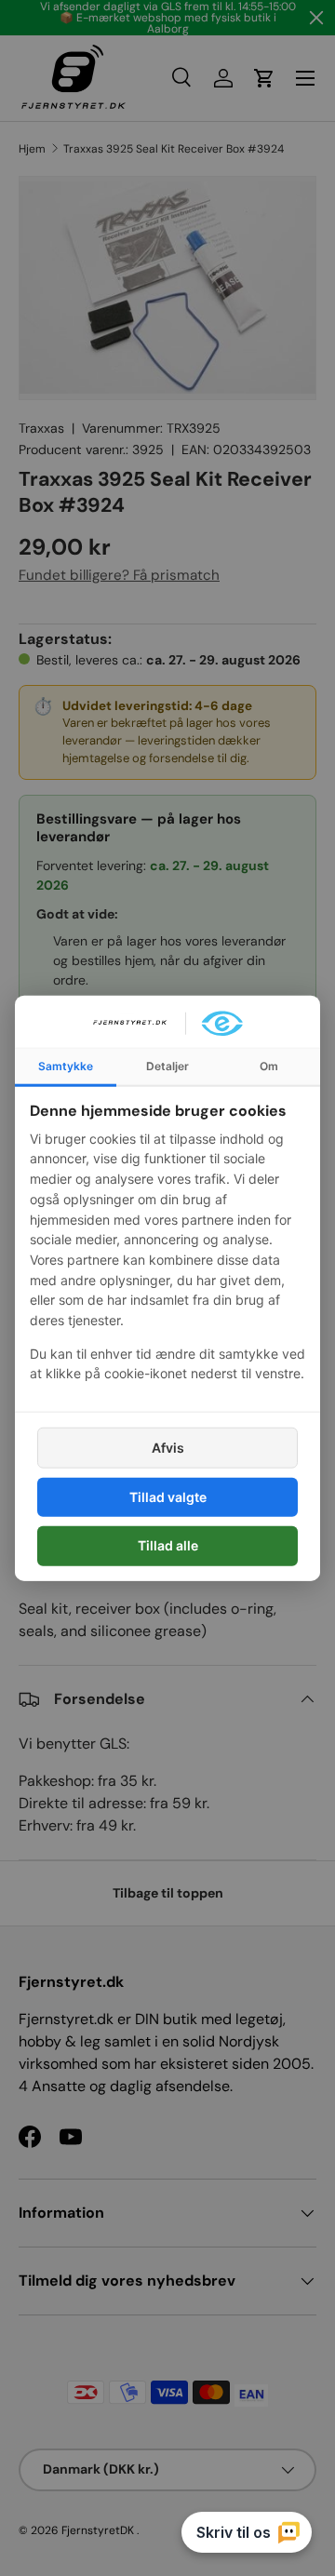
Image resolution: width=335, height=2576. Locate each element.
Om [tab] (269, 1066)
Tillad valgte (168, 1497)
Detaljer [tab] (167, 1066)
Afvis (168, 1448)
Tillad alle (168, 1545)
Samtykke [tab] (66, 1066)
